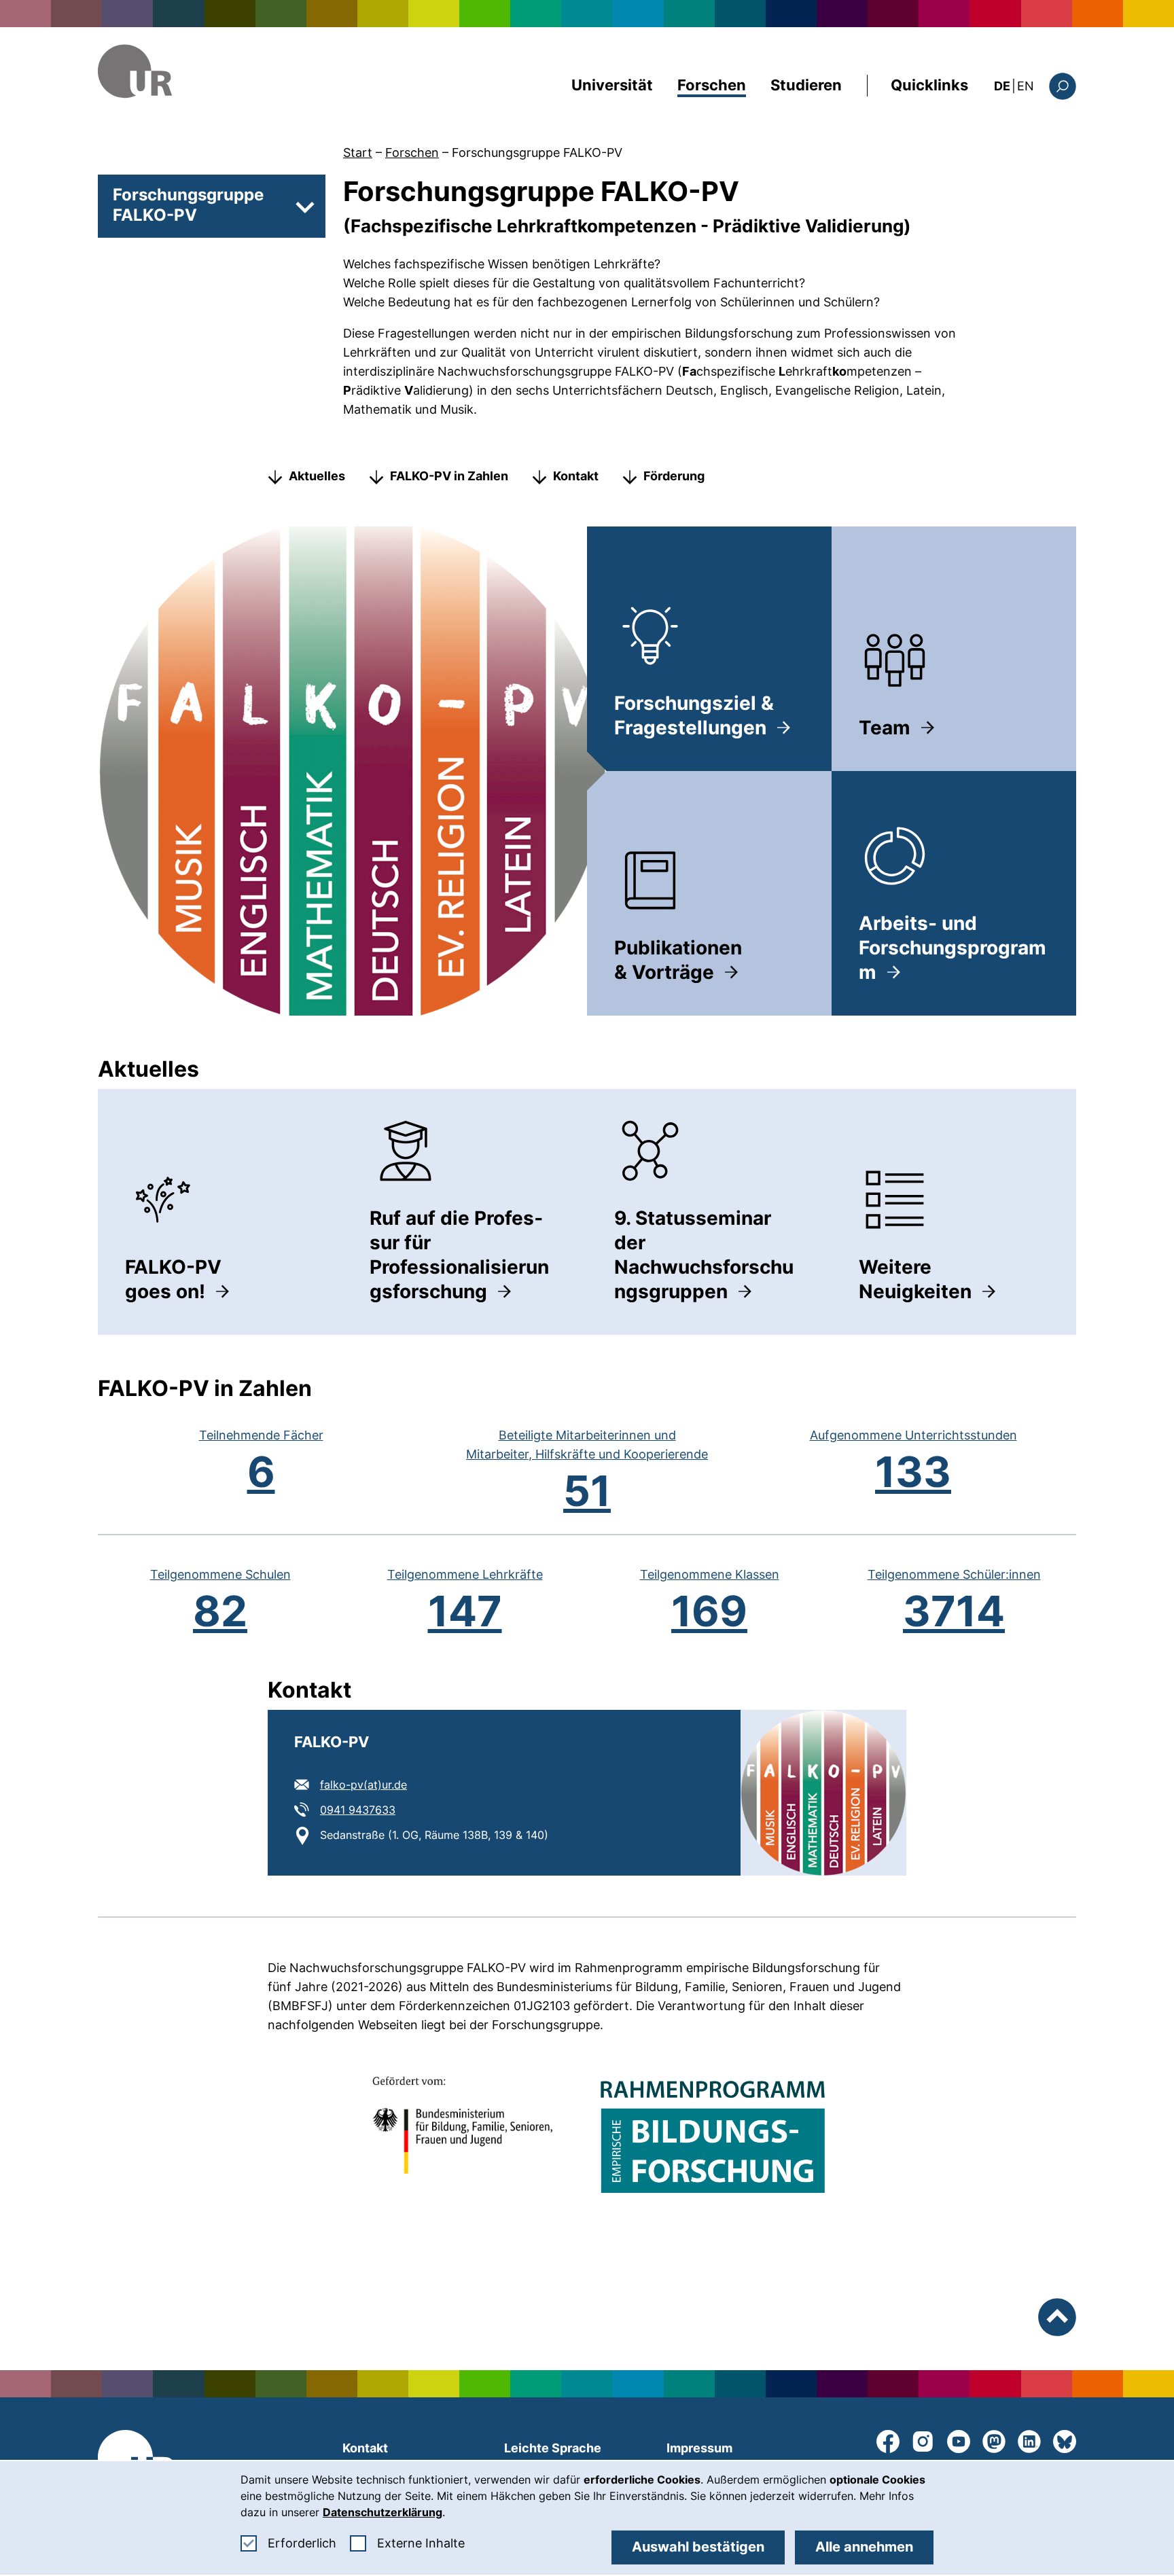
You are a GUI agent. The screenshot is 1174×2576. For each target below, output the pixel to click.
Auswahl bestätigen (698, 2547)
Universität (612, 85)
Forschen (712, 85)
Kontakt (576, 476)
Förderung (674, 476)
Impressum (699, 2448)
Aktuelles (317, 476)
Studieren (806, 85)
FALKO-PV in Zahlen (449, 476)
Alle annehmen (864, 2547)
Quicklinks (929, 85)
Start (358, 153)
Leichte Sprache (553, 2448)
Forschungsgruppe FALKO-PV (537, 153)
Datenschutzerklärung (383, 2512)
